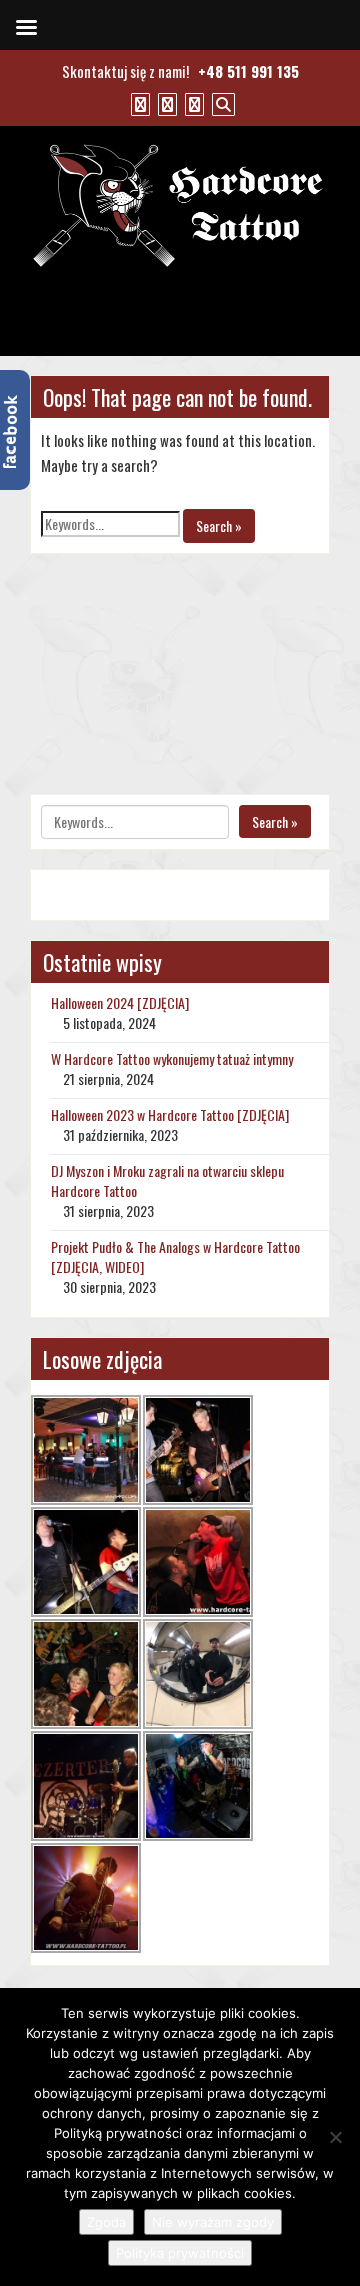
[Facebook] (138, 103)
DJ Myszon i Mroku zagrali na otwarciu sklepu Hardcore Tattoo (167, 1180)
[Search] (221, 103)
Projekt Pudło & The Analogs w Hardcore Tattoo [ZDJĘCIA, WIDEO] (175, 1256)
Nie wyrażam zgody (213, 2222)
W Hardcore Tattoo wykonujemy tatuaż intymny (172, 1058)
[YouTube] (165, 103)
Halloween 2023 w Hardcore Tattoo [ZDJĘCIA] (170, 1114)
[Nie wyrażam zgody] (335, 2137)
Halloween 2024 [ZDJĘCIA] (120, 1002)
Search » (219, 525)
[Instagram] (192, 103)
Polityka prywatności (180, 2253)
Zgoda (106, 2222)
